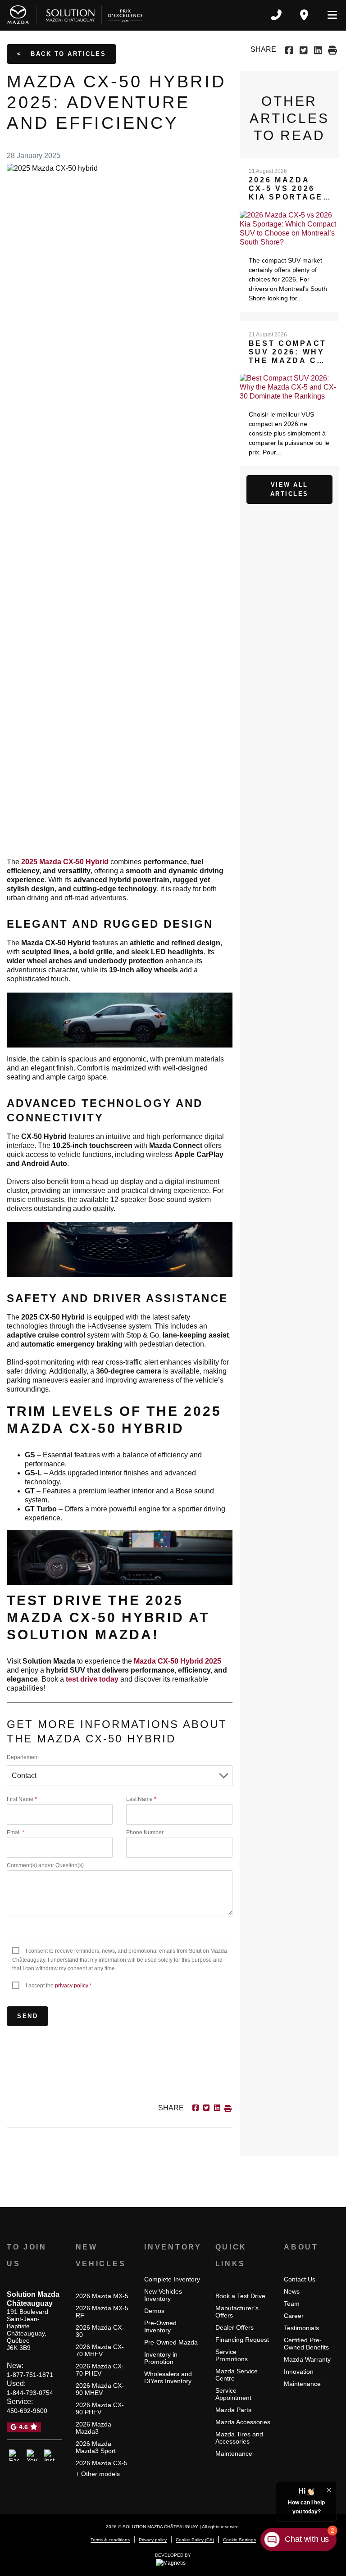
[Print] (332, 49)
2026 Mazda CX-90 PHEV (100, 2408)
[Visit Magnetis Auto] (173, 2562)
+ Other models (98, 2474)
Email (16, 1832)
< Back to (61, 54)
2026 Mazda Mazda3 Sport (96, 2447)
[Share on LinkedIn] (318, 49)
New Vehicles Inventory (163, 2295)
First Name (22, 1799)
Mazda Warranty (307, 2359)
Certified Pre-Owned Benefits (306, 2344)
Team (292, 2304)
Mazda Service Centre (237, 2375)
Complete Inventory (172, 2279)
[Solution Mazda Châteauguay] (75, 15)
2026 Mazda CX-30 (100, 2331)
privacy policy (72, 1986)
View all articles (289, 489)
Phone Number (145, 1832)
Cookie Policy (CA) (195, 2540)
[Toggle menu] (328, 15)
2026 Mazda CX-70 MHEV (100, 2350)
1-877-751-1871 (30, 2375)
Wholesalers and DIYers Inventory (168, 2377)
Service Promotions (232, 2355)
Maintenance (234, 2454)
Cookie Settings (239, 2540)
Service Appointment (233, 2394)
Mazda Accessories (243, 2422)
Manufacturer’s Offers (237, 2312)
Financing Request (242, 2340)
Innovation (299, 2372)
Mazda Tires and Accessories (239, 2438)
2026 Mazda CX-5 (102, 2463)
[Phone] (276, 15)
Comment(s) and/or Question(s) (45, 1865)
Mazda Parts (233, 2410)
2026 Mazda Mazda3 (93, 2428)
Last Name (141, 1799)
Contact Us (300, 2279)
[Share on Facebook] (290, 49)
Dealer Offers (234, 2327)
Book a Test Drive (240, 2296)
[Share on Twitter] (303, 49)
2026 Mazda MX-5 (102, 2296)
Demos (154, 2311)
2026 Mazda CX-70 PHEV (100, 2370)
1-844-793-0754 (30, 2393)
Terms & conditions (110, 2540)
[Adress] (304, 15)
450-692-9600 (27, 2411)
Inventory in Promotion (161, 2358)
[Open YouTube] (32, 2455)
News (292, 2291)
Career (294, 2316)
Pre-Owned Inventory (160, 2327)
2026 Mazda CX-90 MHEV (100, 2389)
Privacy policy (153, 2540)
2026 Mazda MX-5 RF (102, 2312)
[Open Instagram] (50, 2455)
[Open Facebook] (15, 2455)
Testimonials (301, 2328)
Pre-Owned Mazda (171, 2342)
